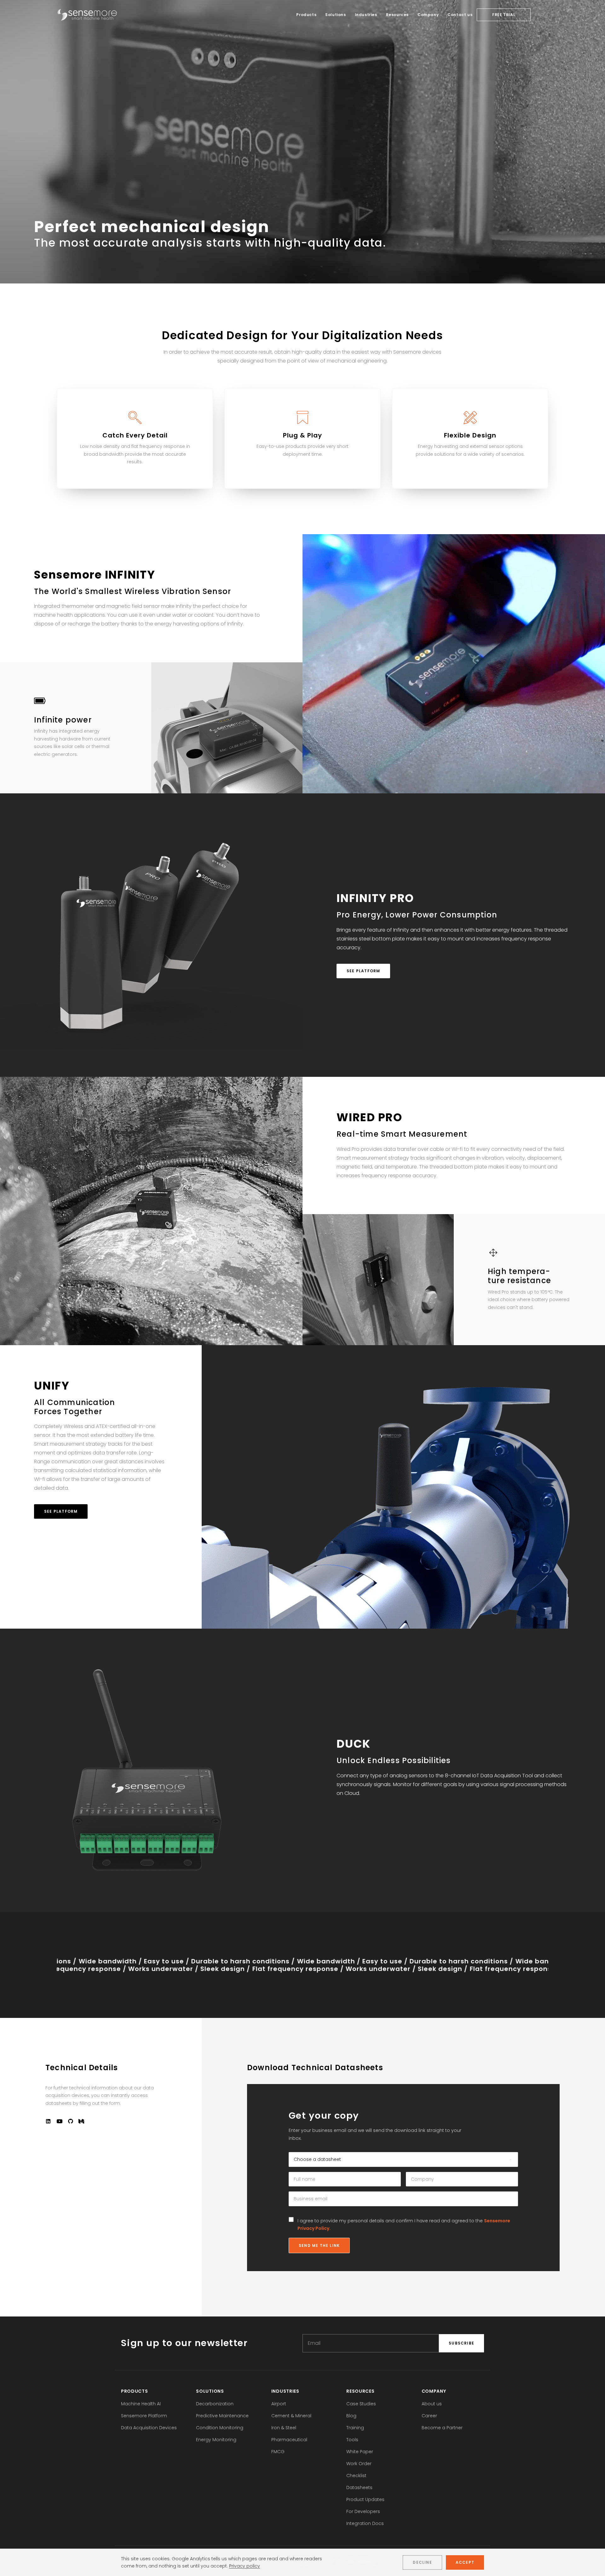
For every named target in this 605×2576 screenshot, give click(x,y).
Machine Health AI (141, 2404)
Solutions (335, 15)
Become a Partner (442, 2428)
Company (428, 15)
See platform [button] (363, 971)
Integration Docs (365, 2523)
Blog (351, 2416)
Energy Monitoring (216, 2440)
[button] (48, 2122)
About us (432, 2404)
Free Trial (504, 15)
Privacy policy (245, 2566)
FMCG (278, 2452)
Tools (352, 2440)
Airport (279, 2404)
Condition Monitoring (220, 2428)
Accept (465, 2562)
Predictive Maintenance (222, 2416)
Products (306, 15)
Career (429, 2416)
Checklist (356, 2476)
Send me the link (319, 2245)
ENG (540, 15)
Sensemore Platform (144, 2416)
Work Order (359, 2464)
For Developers (363, 2511)
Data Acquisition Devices (149, 2428)
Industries (366, 15)
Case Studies (361, 2404)
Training (355, 2428)
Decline (422, 2562)
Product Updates (365, 2499)
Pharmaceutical (289, 2440)
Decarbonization (215, 2404)
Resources (397, 15)
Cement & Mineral (291, 2416)
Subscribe (461, 2343)
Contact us (460, 15)
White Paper (360, 2452)
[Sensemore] (87, 15)
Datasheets (359, 2487)
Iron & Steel (284, 2428)
